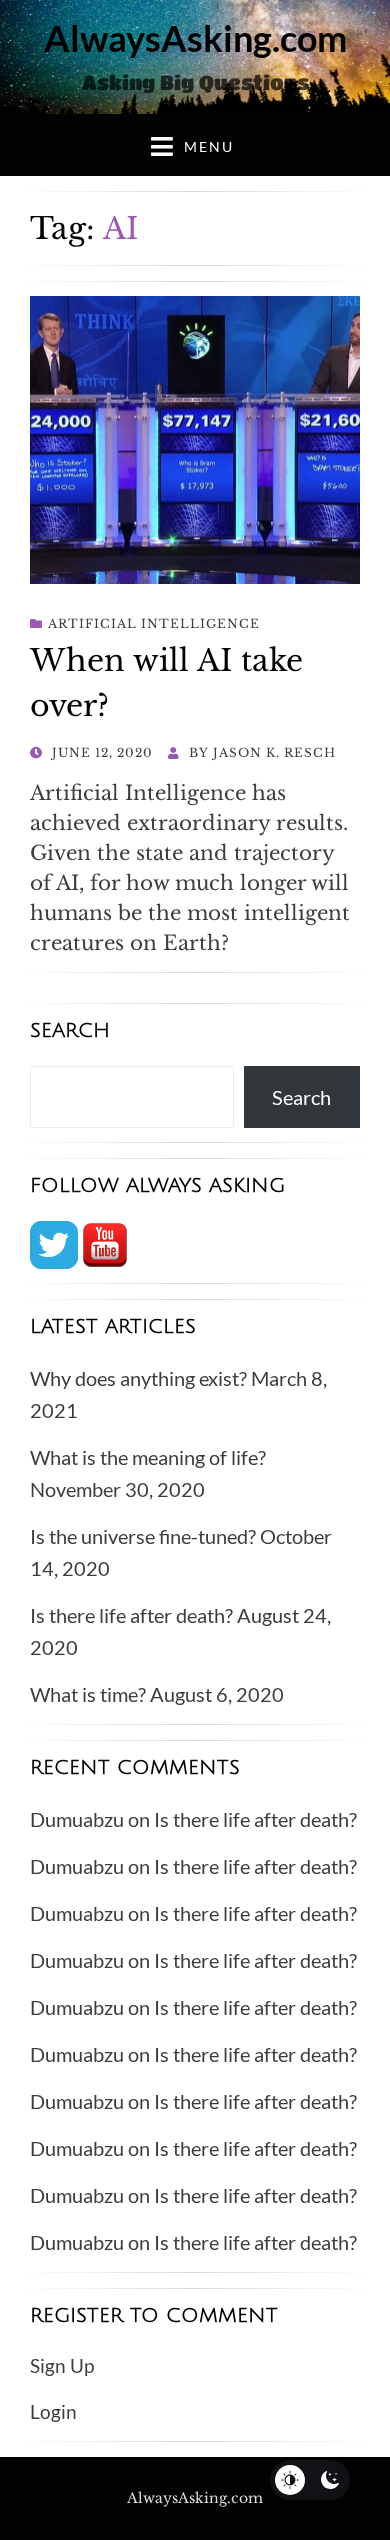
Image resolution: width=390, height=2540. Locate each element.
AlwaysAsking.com (195, 38)
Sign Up (62, 2365)
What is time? (88, 1694)
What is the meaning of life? (148, 1457)
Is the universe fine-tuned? (143, 1536)
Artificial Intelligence (154, 623)
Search (301, 1097)
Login (53, 2411)
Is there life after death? (131, 1615)
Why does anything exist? (138, 1378)
